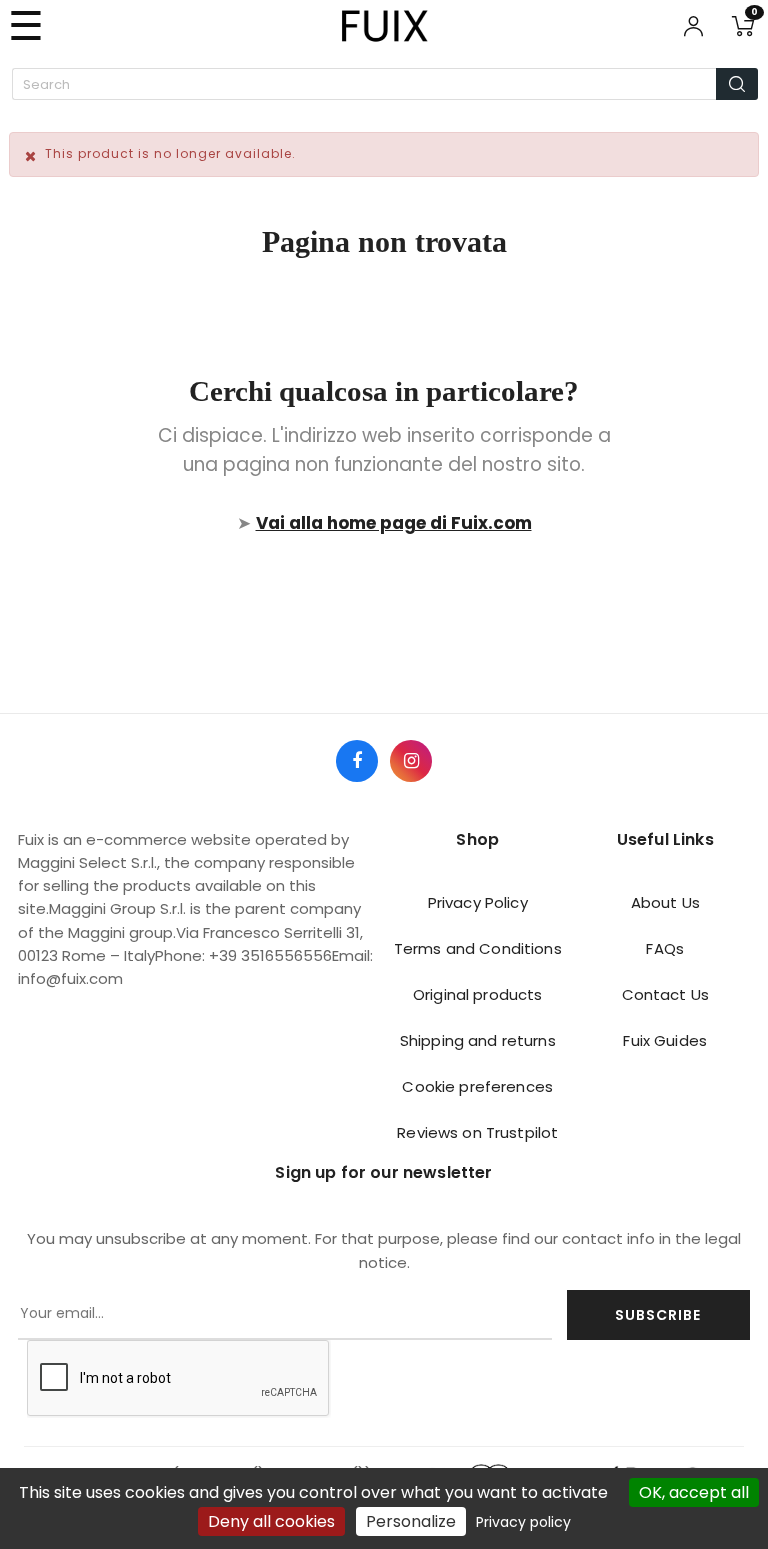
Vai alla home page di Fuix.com (394, 523)
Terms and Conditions (478, 948)
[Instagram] (411, 761)
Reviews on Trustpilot (477, 1132)
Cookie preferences (477, 1086)
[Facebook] (357, 761)
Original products (477, 994)
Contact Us (665, 994)
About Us (665, 902)
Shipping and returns (478, 1040)
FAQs (665, 948)
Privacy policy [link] (523, 1522)
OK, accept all (694, 1492)
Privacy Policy (478, 902)
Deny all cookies (271, 1521)
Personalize (411, 1521)
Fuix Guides (665, 1040)
